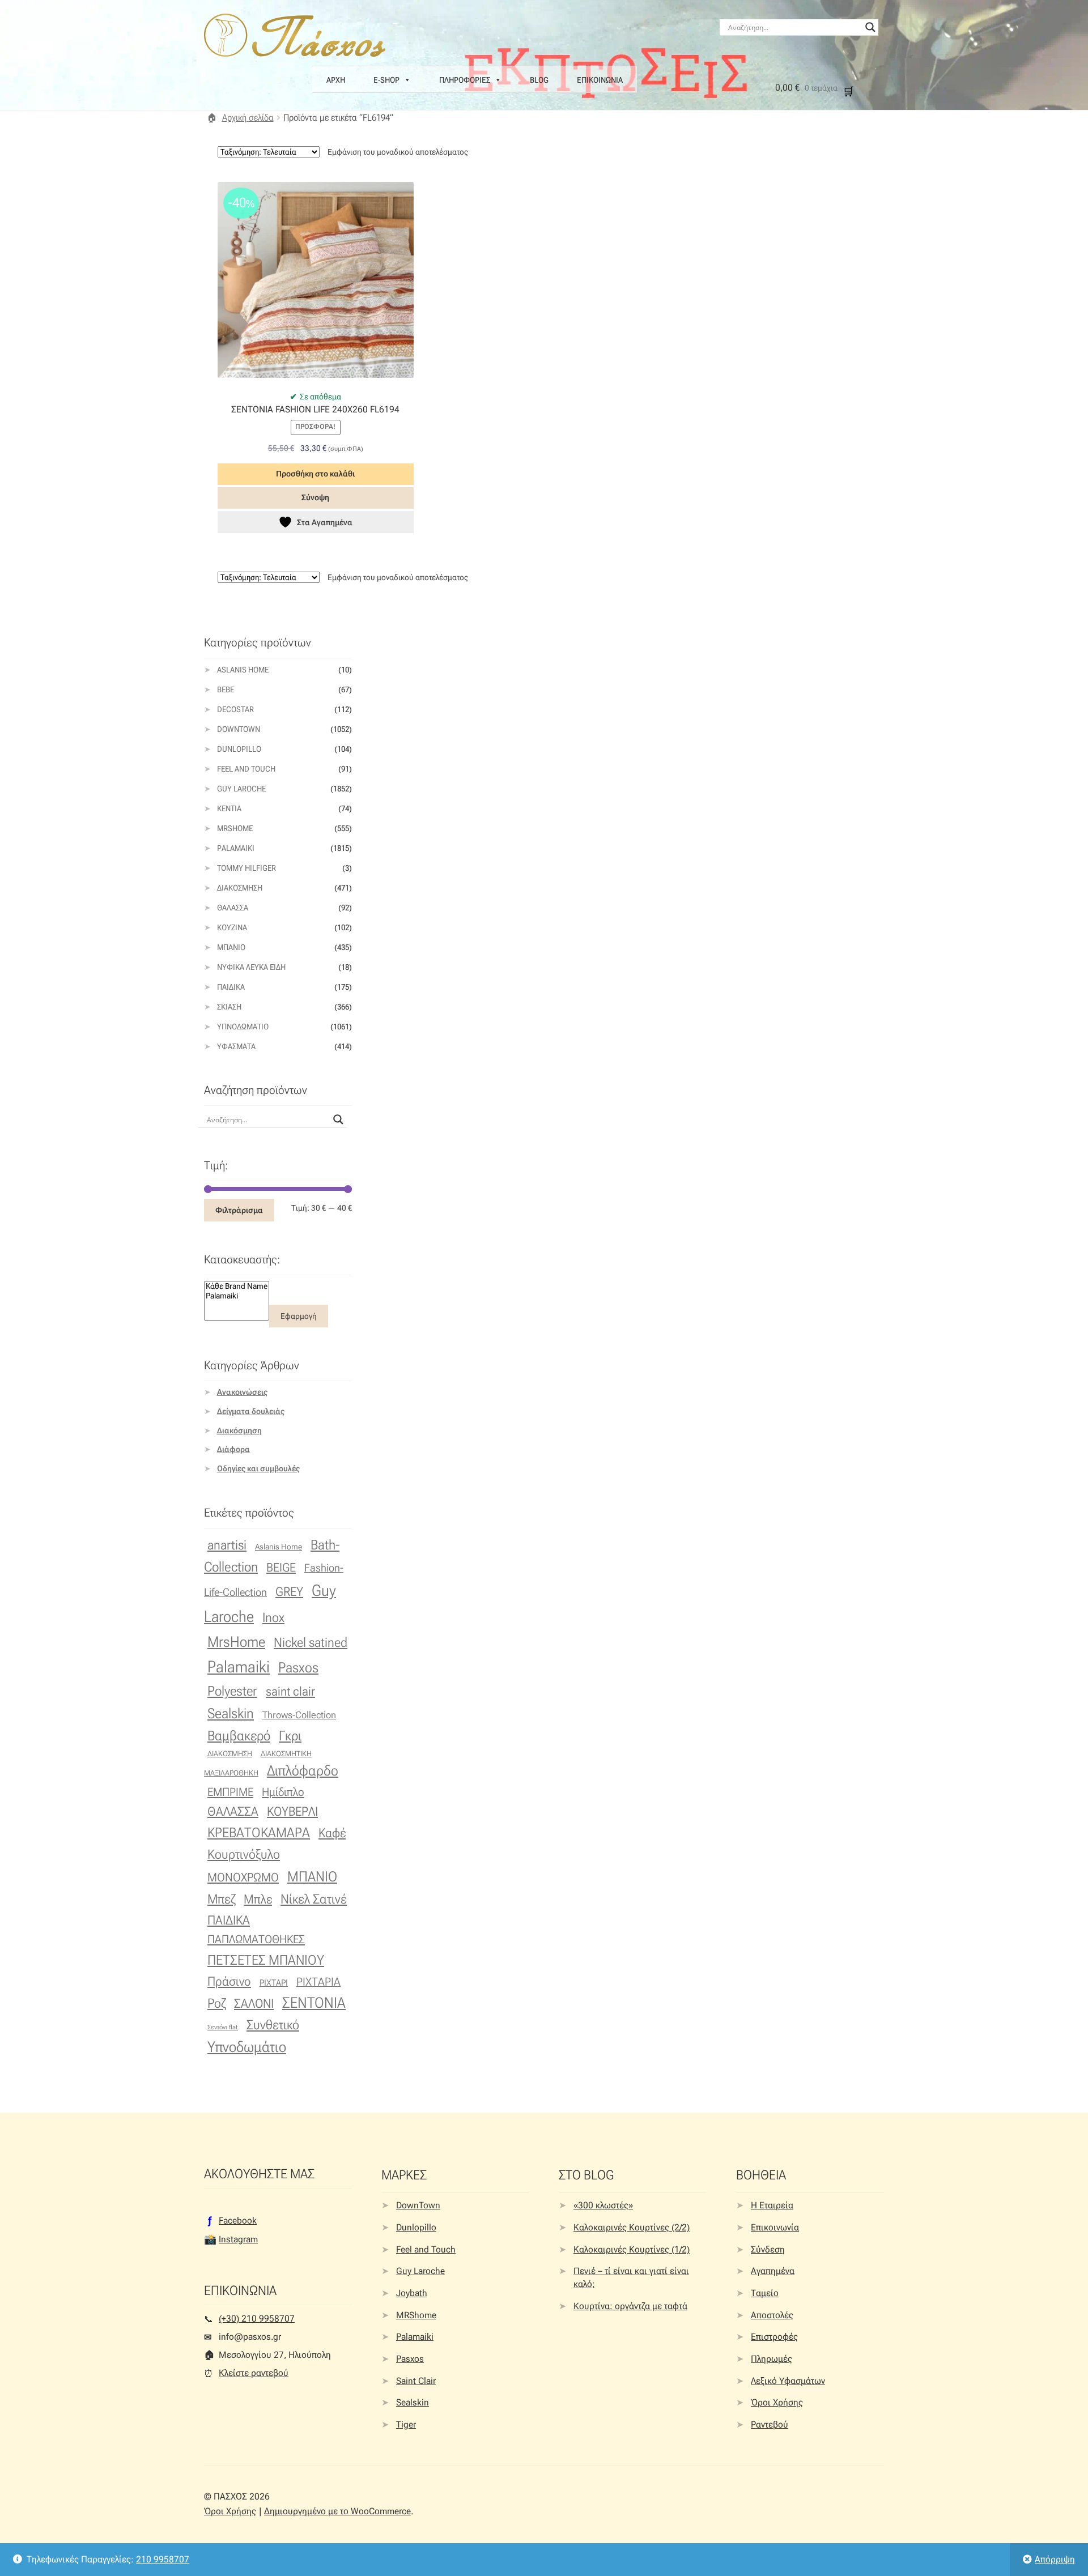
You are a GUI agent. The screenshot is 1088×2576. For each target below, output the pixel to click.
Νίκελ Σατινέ (314, 1899)
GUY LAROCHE (241, 789)
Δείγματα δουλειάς (251, 1411)
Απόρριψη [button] (1055, 2559)
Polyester (232, 1691)
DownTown (239, 729)
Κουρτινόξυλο (244, 1854)
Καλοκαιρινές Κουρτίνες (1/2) (632, 2249)
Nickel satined (311, 1643)
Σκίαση (229, 1007)
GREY (289, 1592)
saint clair (290, 1691)
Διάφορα (233, 1449)
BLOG (539, 80)
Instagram (238, 2239)
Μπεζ (221, 1899)
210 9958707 (163, 2559)
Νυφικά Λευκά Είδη (251, 967)
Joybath (412, 2293)
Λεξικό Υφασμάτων (788, 2381)
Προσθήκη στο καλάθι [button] (315, 474)
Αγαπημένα (773, 2271)
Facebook (238, 2221)
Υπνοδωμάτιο (243, 1027)
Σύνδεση (768, 2249)
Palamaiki (236, 848)
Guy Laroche (420, 2271)
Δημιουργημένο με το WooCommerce (337, 2511)
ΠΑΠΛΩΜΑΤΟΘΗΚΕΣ (256, 1939)
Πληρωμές (772, 2359)
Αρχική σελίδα (248, 118)
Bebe (226, 689)
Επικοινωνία (775, 2227)
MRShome (416, 2315)
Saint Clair (416, 2381)
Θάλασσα (233, 908)
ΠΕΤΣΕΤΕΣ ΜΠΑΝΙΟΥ (266, 1960)
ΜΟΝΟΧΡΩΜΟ (243, 1877)
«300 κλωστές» (603, 2205)
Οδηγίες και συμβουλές (258, 1468)
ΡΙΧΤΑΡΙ (274, 1983)
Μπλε (258, 1899)
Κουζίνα (232, 927)
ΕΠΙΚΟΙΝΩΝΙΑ (600, 80)
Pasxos (298, 1667)
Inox (273, 1618)
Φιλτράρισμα (239, 1210)
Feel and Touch (246, 769)
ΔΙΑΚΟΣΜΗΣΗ (230, 1753)
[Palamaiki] (237, 1296)
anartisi (227, 1545)
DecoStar (235, 709)
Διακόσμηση (240, 888)
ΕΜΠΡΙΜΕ (230, 1792)
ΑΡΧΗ (336, 80)
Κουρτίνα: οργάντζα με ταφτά (630, 2306)
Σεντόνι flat (223, 2027)
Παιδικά (231, 987)
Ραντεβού (770, 2424)
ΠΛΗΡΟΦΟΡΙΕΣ (465, 80)
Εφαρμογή (299, 1316)
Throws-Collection (299, 1715)
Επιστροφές (774, 2337)
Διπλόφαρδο (303, 1771)
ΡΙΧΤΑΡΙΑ (318, 1982)
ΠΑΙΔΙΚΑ (229, 1920)
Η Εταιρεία (772, 2205)
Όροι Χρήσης (777, 2402)
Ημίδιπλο (283, 1792)
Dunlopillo (239, 749)
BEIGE (281, 1568)
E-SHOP (386, 80)
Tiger (406, 2424)
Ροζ (216, 2004)
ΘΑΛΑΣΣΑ (233, 1811)
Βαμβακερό (239, 1736)
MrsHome (235, 828)
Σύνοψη (315, 497)
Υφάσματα (236, 1046)
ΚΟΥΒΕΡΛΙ (292, 1811)
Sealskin (231, 1713)
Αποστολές (772, 2315)
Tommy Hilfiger (246, 868)
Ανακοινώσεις (242, 1392)
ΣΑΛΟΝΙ (254, 2004)
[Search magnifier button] (870, 27)
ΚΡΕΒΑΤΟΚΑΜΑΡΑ (259, 1833)
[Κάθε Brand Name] (237, 1286)
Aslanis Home (243, 670)
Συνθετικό (273, 2025)
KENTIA (229, 808)
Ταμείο (765, 2293)
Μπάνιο (231, 947)
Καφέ (332, 1833)
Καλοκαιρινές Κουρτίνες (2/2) (632, 2227)
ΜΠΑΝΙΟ (312, 1877)
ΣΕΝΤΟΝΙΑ (314, 2003)
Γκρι (290, 1736)
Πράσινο (229, 1981)
